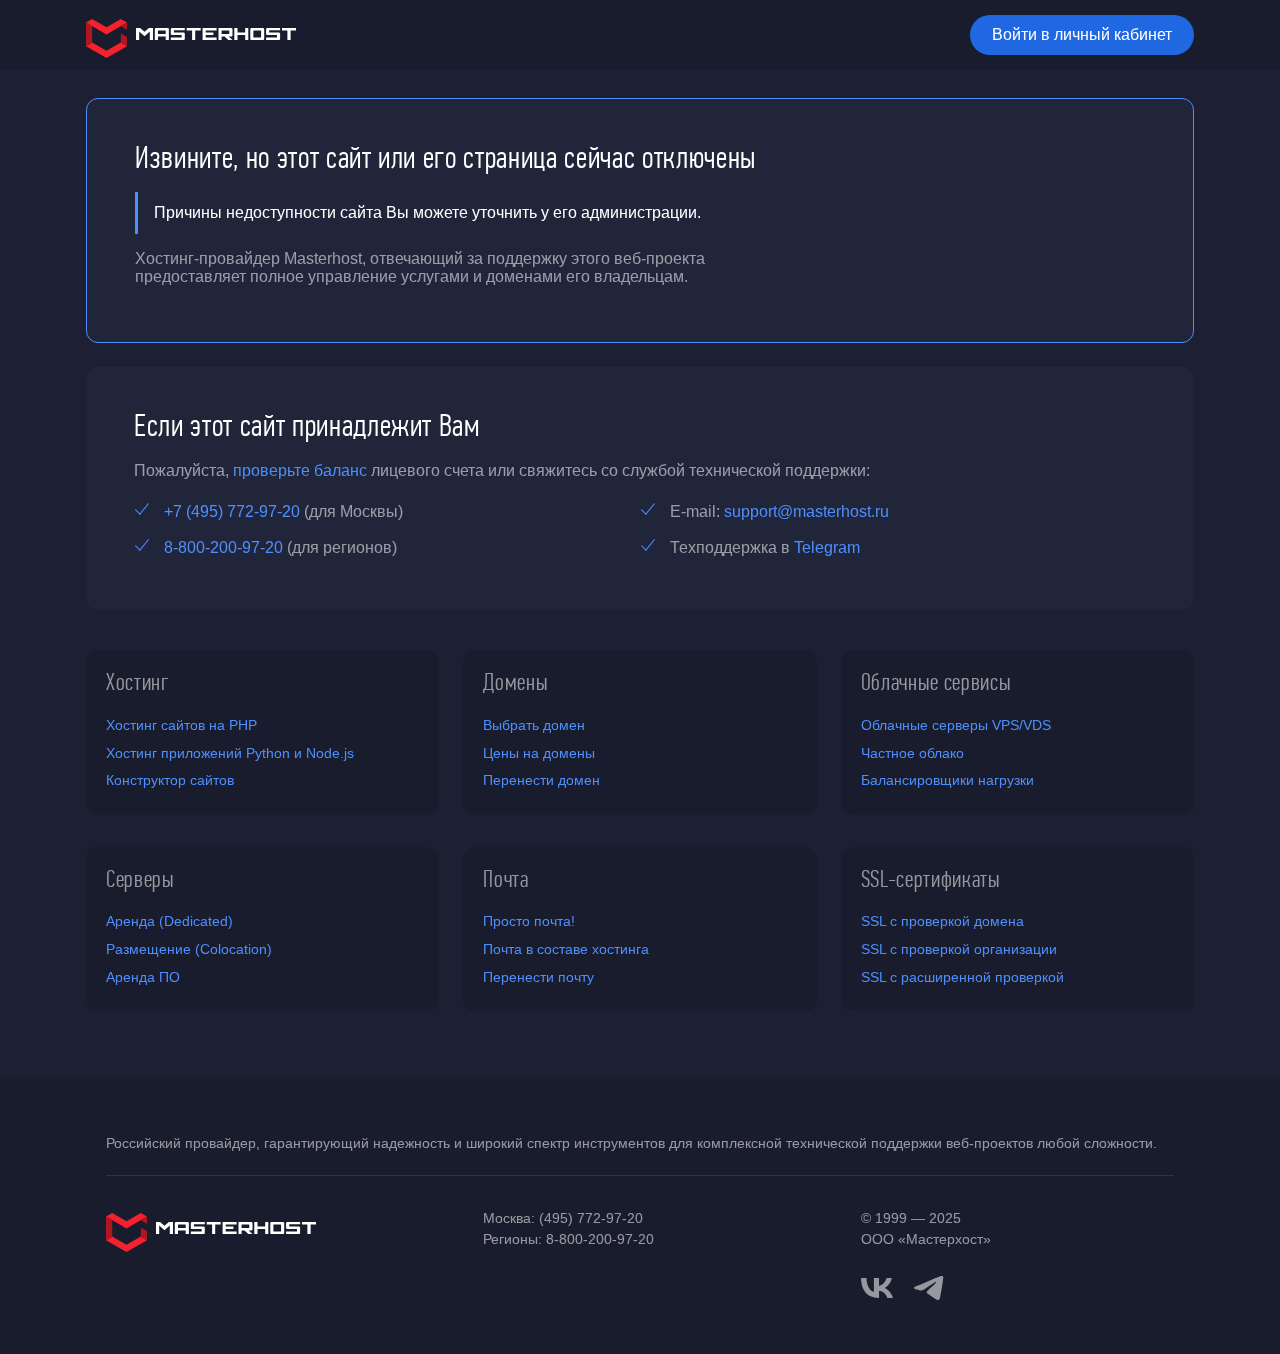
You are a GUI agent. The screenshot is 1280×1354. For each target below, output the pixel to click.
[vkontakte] (877, 1288)
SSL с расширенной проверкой (962, 977)
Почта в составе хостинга (566, 949)
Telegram (827, 547)
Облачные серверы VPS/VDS (956, 725)
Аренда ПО (143, 977)
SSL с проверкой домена (942, 921)
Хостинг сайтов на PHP (181, 725)
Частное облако (912, 753)
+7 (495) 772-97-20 (232, 511)
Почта (505, 879)
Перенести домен (541, 780)
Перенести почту (538, 977)
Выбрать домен (534, 725)
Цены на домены (539, 753)
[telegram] (929, 1286)
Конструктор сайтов (170, 780)
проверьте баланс (300, 470)
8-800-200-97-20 (223, 547)
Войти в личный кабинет (1082, 34)
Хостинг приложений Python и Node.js (230, 753)
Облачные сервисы (936, 682)
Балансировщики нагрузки (947, 780)
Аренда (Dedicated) (169, 921)
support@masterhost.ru (806, 511)
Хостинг (138, 682)
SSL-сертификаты (931, 879)
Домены (515, 682)
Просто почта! (529, 921)
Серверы (140, 879)
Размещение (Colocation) (189, 949)
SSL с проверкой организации (959, 949)
